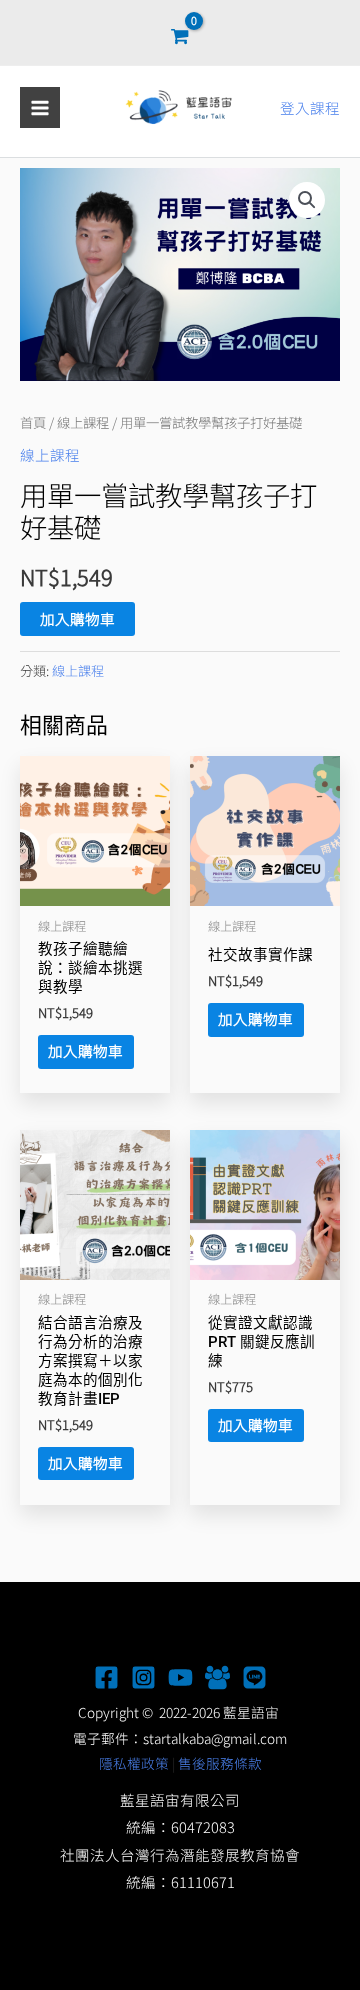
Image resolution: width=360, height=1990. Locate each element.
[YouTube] (180, 1677)
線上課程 (83, 422)
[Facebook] (106, 1677)
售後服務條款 (220, 1763)
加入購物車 (77, 618)
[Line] (254, 1677)
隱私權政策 (134, 1763)
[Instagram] (143, 1677)
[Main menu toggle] (40, 107)
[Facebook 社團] (217, 1677)
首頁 (33, 422)
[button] (307, 200)
